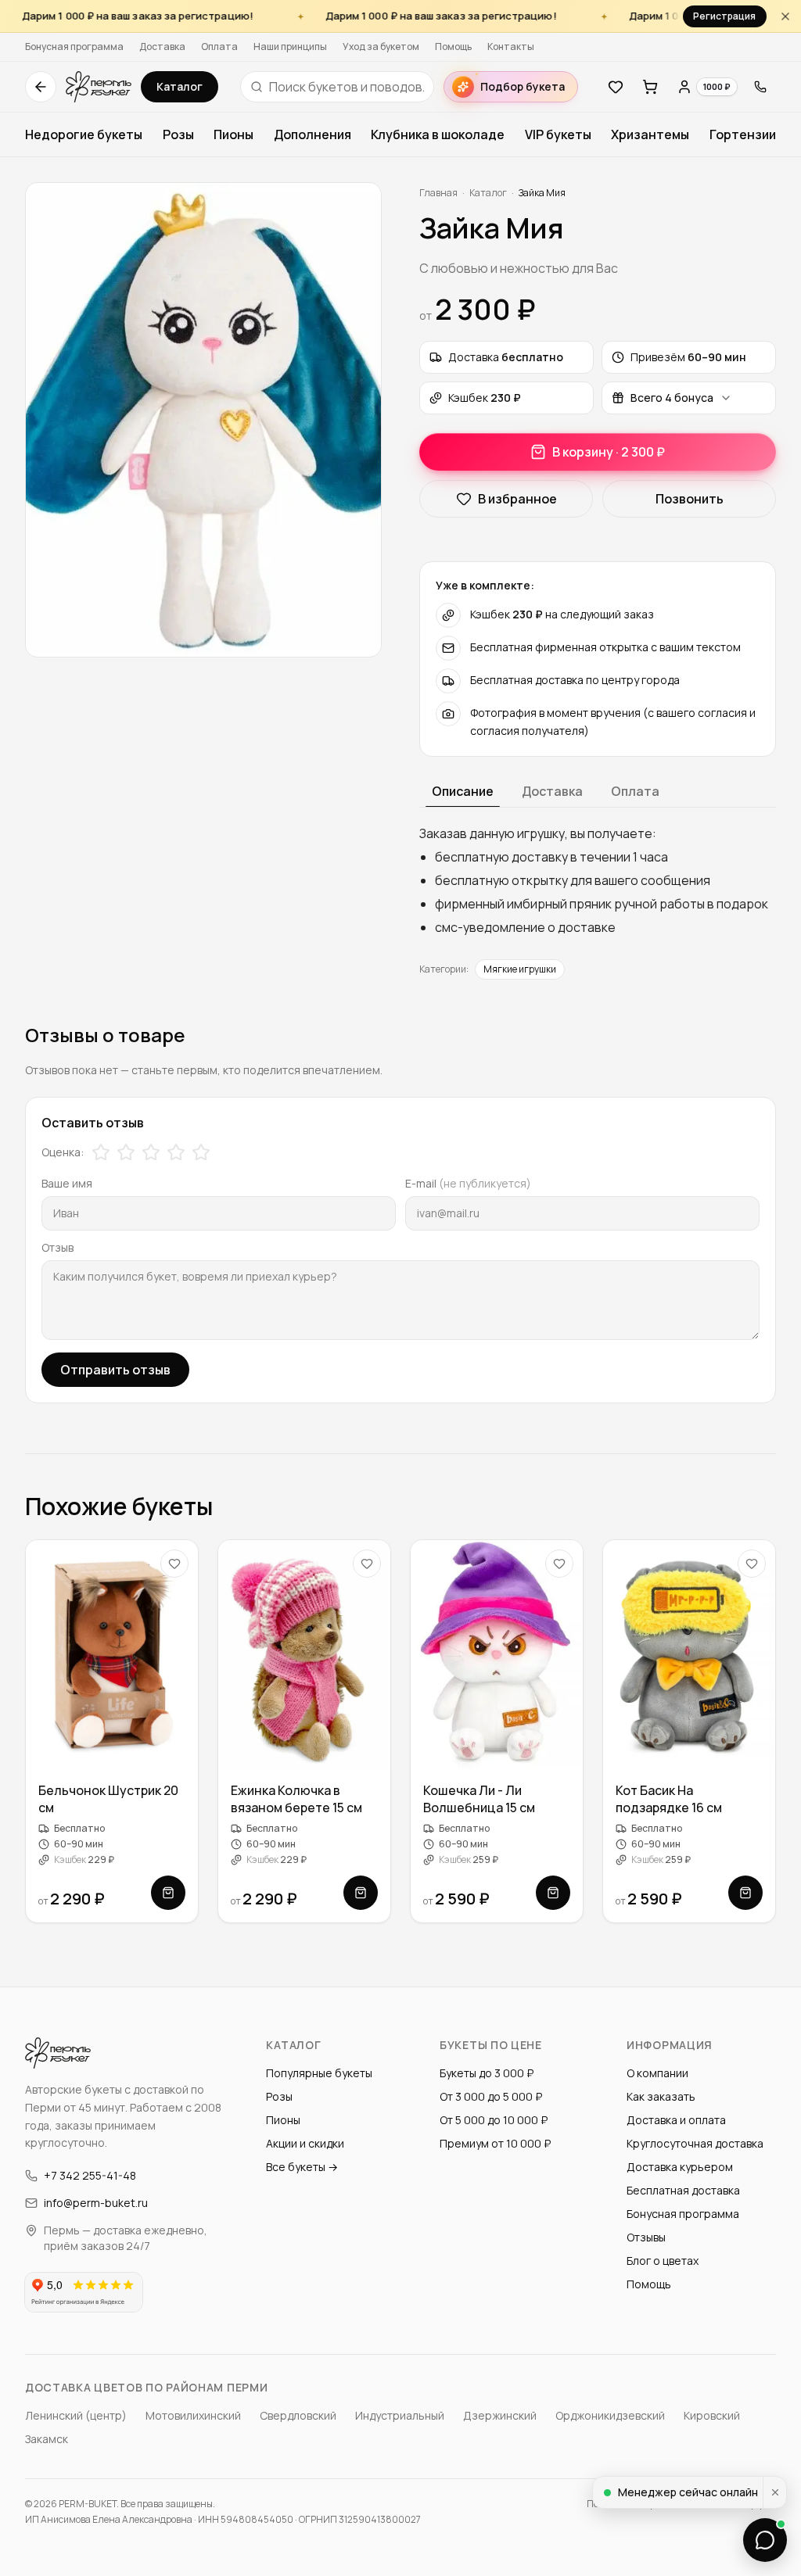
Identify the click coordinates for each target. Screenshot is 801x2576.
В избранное (517, 499)
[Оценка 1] (101, 1152)
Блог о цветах (663, 2261)
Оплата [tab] (635, 791)
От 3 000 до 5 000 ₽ (491, 2096)
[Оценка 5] (201, 1152)
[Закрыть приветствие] (774, 2492)
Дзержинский (500, 2415)
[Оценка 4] (176, 1152)
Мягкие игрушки (520, 969)
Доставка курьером (680, 2167)
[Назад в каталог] (41, 87)
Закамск (47, 2439)
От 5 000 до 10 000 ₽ (494, 2120)
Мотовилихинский (193, 2415)
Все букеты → (302, 2167)
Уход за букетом (381, 47)
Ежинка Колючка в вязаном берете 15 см (296, 1800)
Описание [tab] (463, 791)
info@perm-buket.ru (96, 2203)
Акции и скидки (305, 2143)
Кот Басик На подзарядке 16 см (669, 1800)
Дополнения (312, 134)
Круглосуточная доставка (695, 2143)
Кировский (712, 2415)
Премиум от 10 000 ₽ (495, 2143)
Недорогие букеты (84, 134)
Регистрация (724, 16)
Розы (178, 134)
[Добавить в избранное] (174, 1564)
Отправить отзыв (115, 1370)
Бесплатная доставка (683, 2190)
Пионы (233, 134)
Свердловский (298, 2415)
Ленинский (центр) (76, 2415)
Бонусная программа (74, 47)
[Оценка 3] (151, 1152)
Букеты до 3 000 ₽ (487, 2073)
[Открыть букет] (168, 1893)
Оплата (219, 47)
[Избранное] (616, 87)
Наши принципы (290, 47)
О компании (657, 2073)
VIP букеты (558, 134)
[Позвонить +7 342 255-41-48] (760, 87)
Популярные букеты (319, 2073)
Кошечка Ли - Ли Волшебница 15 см (479, 1800)
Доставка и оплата (676, 2120)
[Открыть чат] (765, 2540)
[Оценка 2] (126, 1152)
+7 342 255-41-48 (90, 2175)
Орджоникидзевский (610, 2415)
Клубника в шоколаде (438, 134)
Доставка (162, 47)
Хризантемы (650, 134)
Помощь (453, 47)
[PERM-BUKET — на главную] (99, 87)
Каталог (180, 86)
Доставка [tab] (552, 791)
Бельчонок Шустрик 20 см (108, 1800)
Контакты (511, 47)
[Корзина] (650, 87)
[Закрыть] (785, 16)
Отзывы (646, 2237)
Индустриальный (400, 2415)
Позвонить (690, 499)
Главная (438, 193)
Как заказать (661, 2096)
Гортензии (743, 134)
